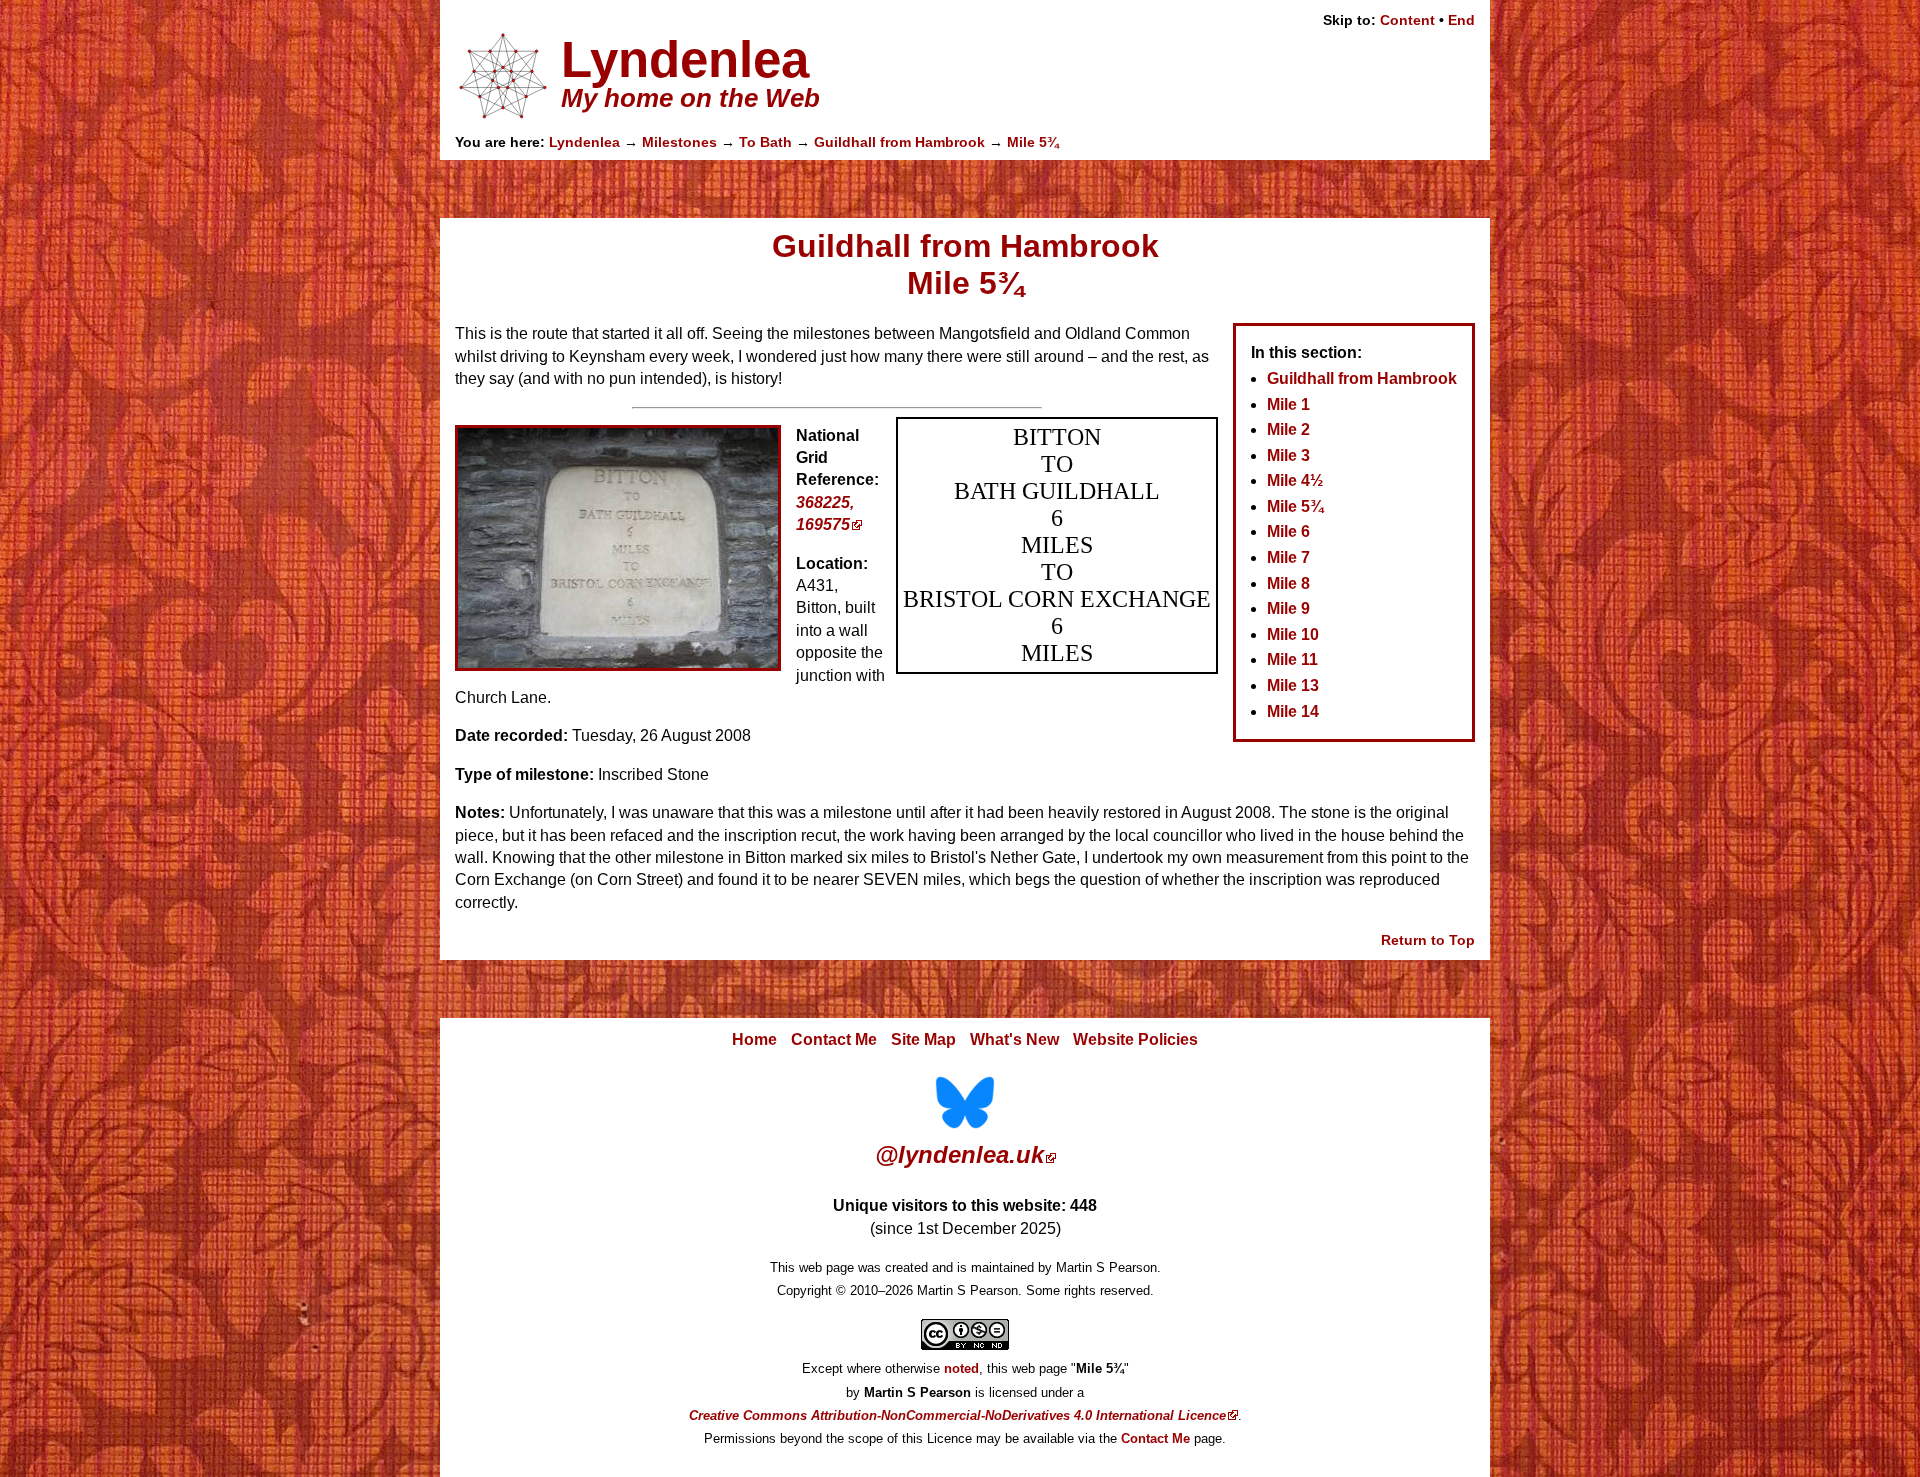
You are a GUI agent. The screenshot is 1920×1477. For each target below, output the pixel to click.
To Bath (765, 142)
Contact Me (834, 1039)
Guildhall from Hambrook (899, 142)
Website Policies (1135, 1039)
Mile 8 (1288, 583)
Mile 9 (1288, 608)
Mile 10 (1293, 634)
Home (754, 1039)
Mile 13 (1293, 685)
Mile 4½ (1295, 480)
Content (1407, 20)
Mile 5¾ (1033, 142)
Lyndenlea (584, 142)
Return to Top (1428, 940)
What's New (1014, 1039)
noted (961, 1368)
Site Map (923, 1039)
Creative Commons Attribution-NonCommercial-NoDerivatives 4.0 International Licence (957, 1415)
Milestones (679, 142)
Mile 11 (1292, 659)
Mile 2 (1288, 429)
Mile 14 (1293, 711)
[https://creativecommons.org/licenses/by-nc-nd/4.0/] (965, 1345)
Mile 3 (1288, 455)
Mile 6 (1288, 531)
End (1461, 20)
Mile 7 (1288, 557)
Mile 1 (1288, 404)
